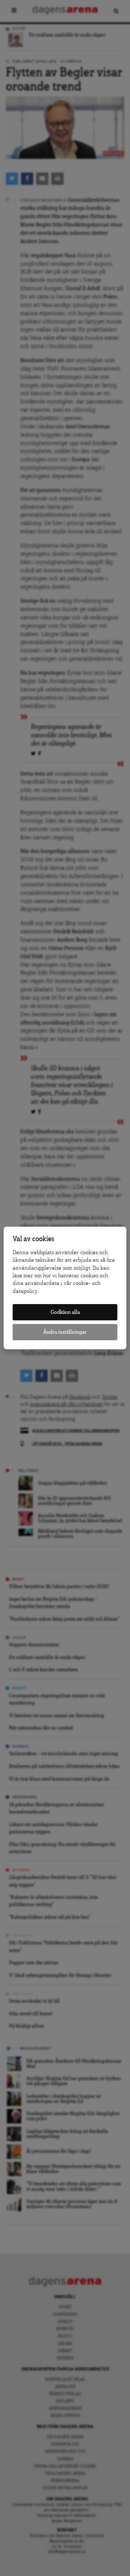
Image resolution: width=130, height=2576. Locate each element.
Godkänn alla (65, 1312)
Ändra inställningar (65, 1332)
